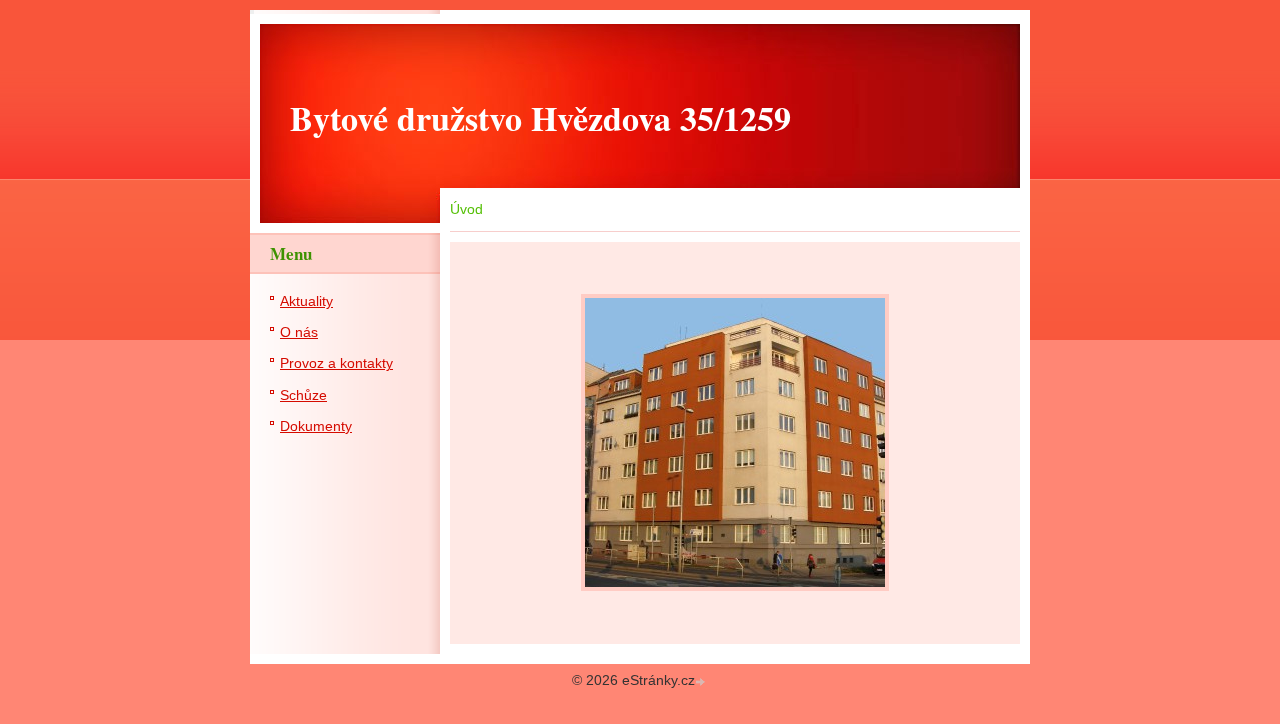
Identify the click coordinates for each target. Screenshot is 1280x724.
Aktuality (306, 301)
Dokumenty (316, 426)
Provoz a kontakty (336, 363)
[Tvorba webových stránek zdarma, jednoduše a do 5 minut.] (702, 682)
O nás (299, 332)
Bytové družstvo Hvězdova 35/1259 (540, 118)
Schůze (303, 395)
